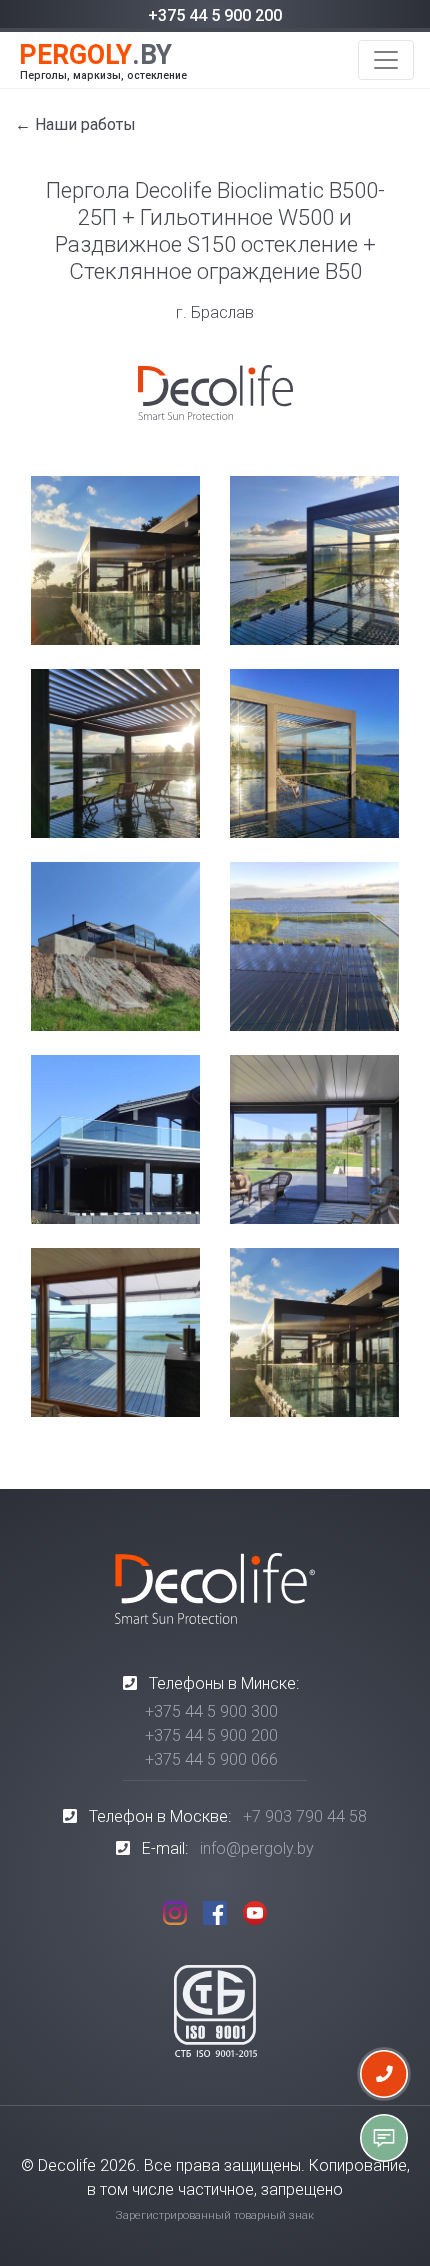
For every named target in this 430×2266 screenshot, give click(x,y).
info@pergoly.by (257, 1848)
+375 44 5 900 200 (215, 15)
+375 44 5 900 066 (211, 1759)
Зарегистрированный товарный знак (215, 2215)
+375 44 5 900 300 (211, 1711)
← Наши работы (75, 124)
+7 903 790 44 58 (305, 1816)
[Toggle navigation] (386, 60)
